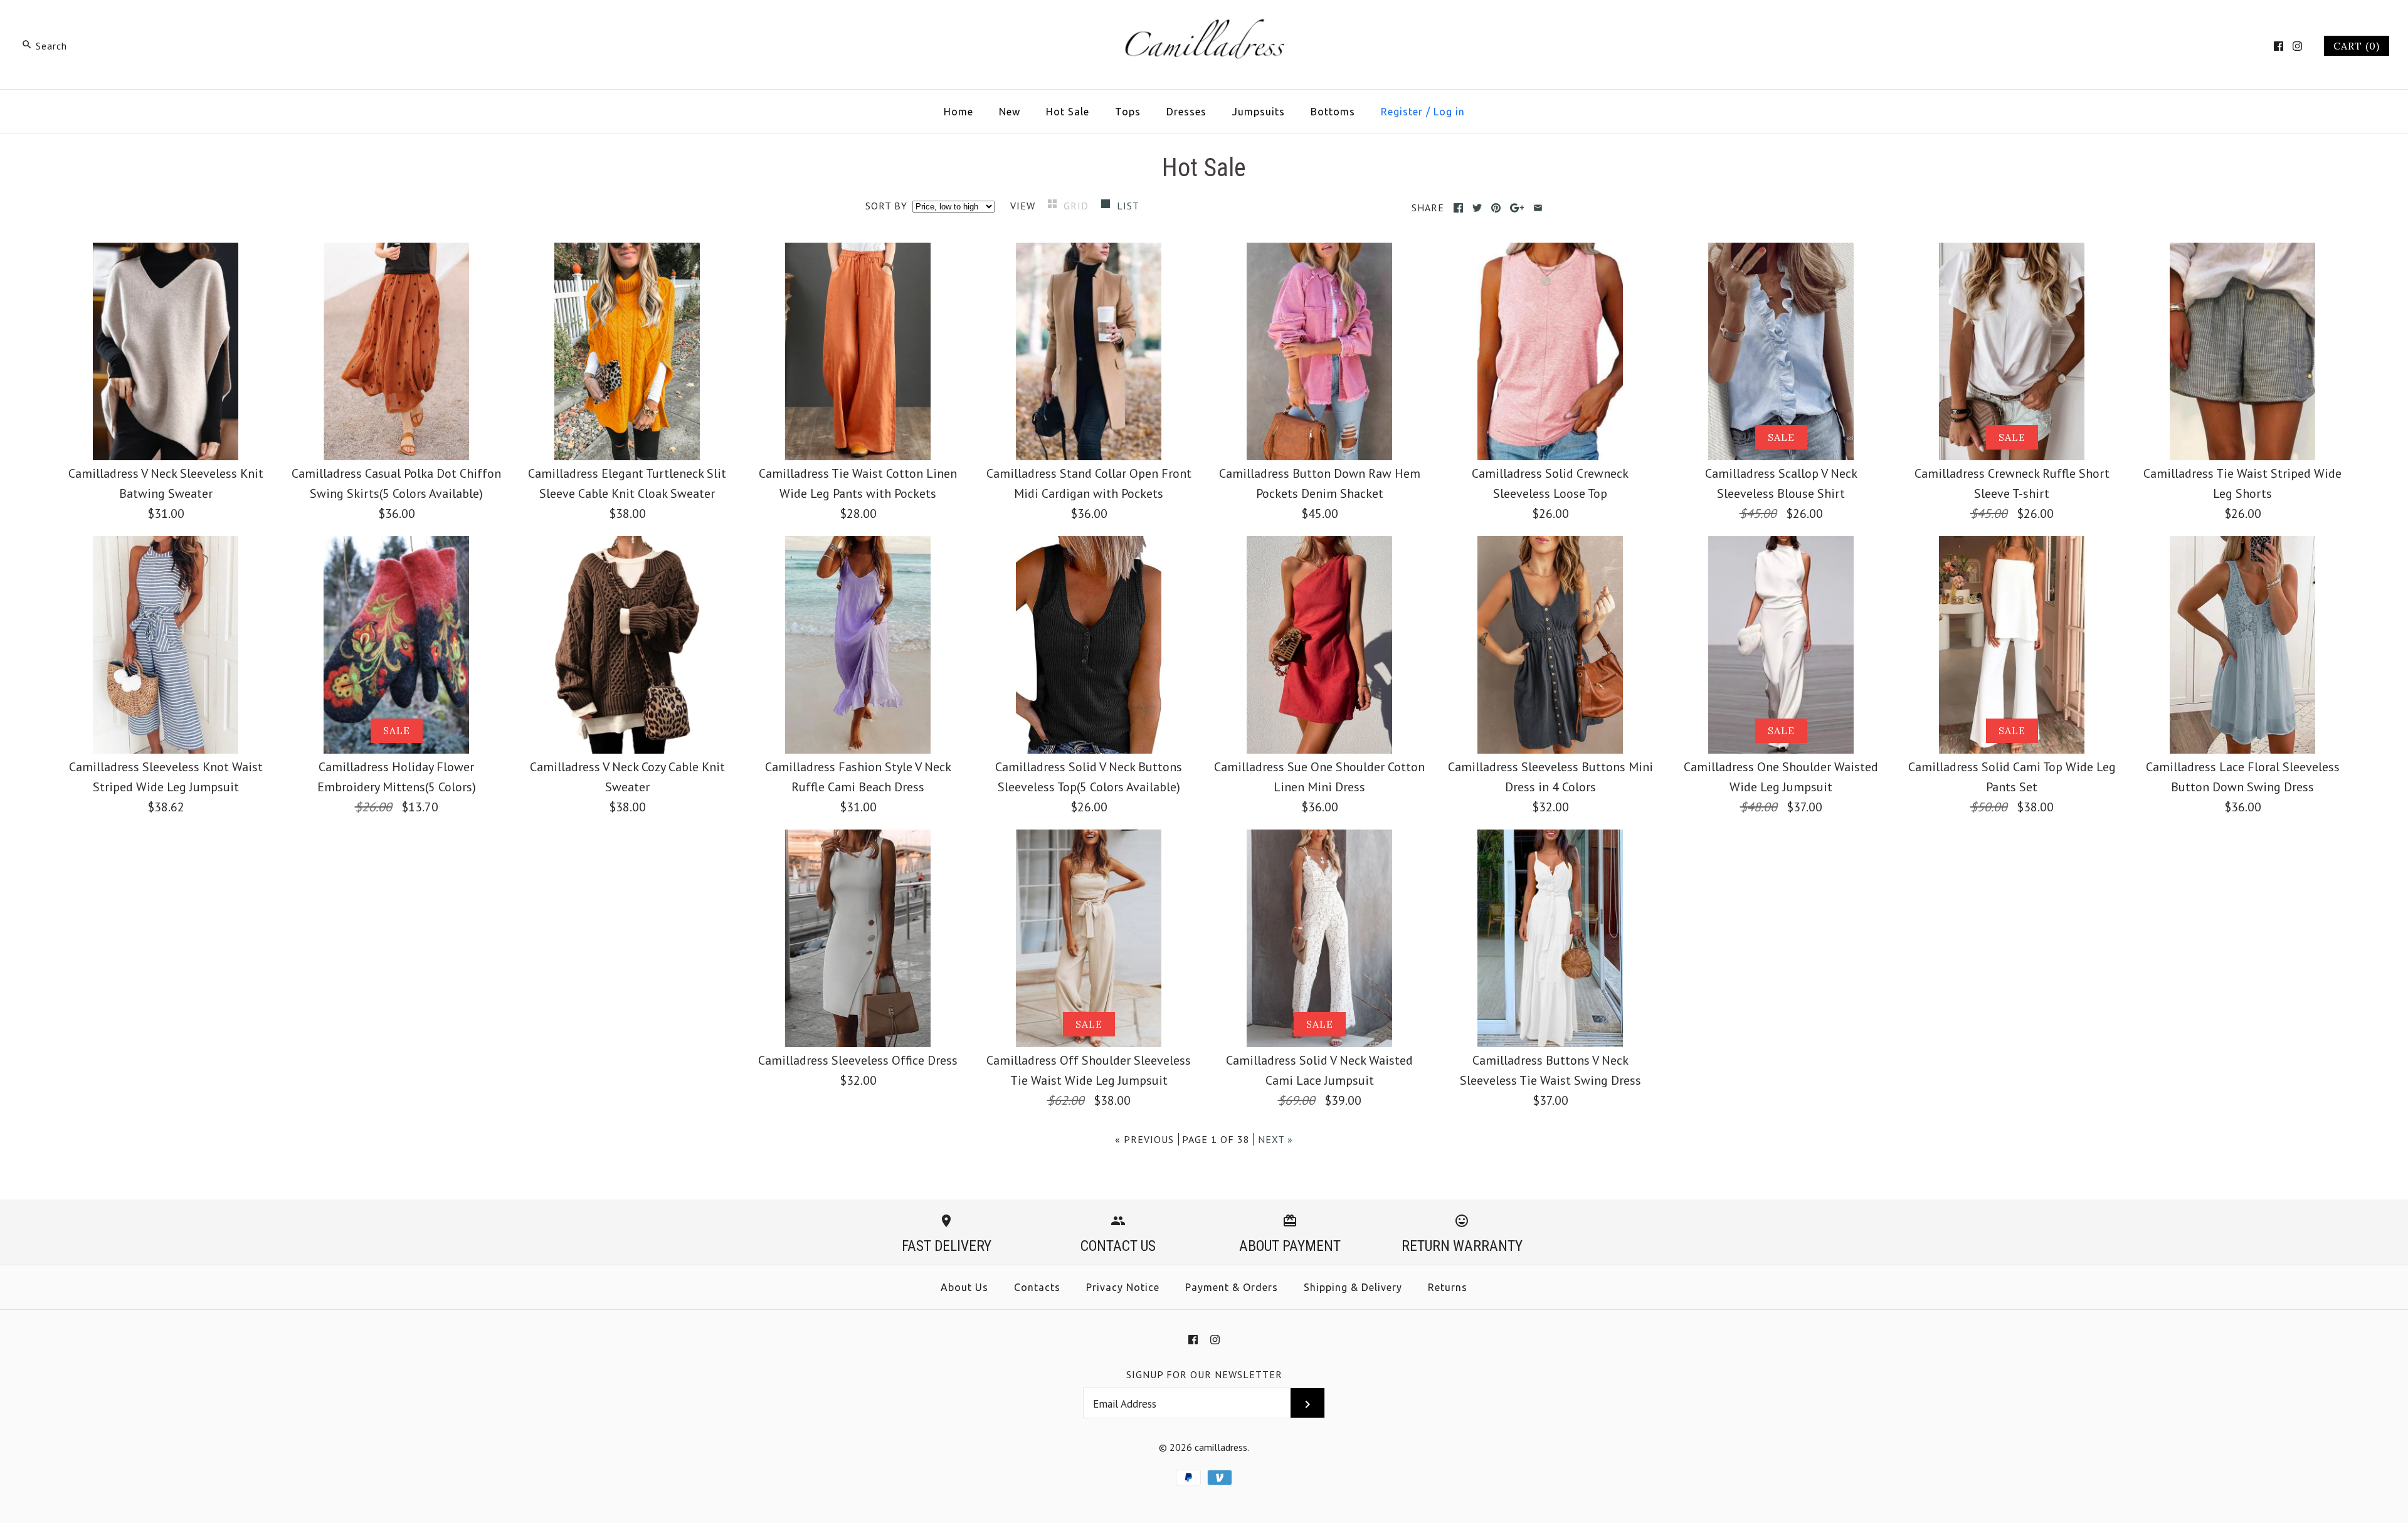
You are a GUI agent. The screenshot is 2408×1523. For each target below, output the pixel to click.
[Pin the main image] (1496, 208)
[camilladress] (1204, 23)
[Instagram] (2297, 46)
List (1128, 206)
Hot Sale (1068, 112)
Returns (1448, 1287)
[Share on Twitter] (1477, 208)
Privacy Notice (1123, 1287)
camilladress (1221, 1447)
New (1010, 112)
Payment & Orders (1232, 1287)
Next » (1275, 1139)
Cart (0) (2357, 46)
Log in (1449, 112)
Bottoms (1333, 112)
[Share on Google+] (1517, 208)
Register (1402, 112)
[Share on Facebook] (1458, 208)
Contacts (1037, 1287)
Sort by (886, 206)
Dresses (1186, 112)
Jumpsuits (1259, 112)
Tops (1128, 112)
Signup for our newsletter (1204, 1374)
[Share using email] (1538, 208)
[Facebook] (2279, 46)
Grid (1078, 206)
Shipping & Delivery (1353, 1287)
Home (958, 112)
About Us (964, 1287)
